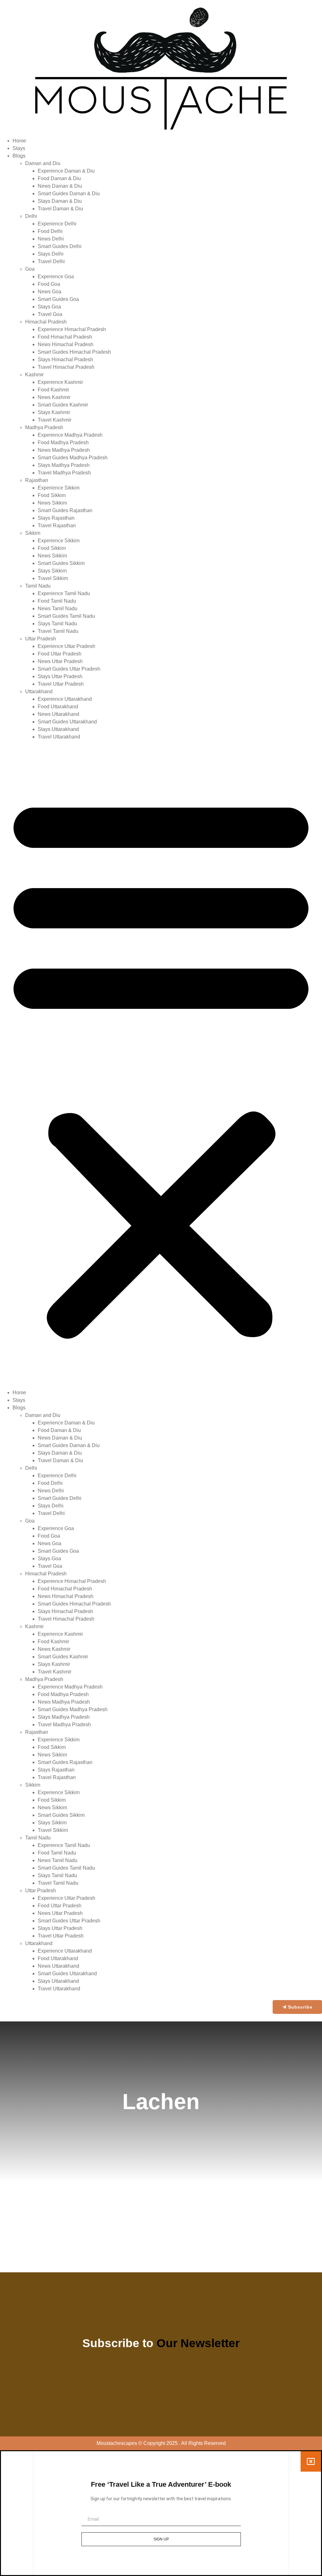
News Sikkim (52, 503)
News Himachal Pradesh (66, 344)
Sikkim (33, 533)
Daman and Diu (43, 163)
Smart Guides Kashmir (63, 405)
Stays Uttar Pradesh (60, 676)
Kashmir (34, 375)
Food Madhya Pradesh (63, 442)
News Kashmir (54, 397)
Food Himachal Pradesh (65, 337)
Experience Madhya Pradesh (70, 435)
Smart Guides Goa (58, 299)
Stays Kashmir (54, 412)
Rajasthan (37, 480)
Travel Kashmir (55, 420)
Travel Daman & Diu (60, 209)
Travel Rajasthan (57, 525)
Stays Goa (49, 307)
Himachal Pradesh (46, 322)
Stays (19, 148)
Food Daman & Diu (59, 178)
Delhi (31, 216)
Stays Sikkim (52, 571)
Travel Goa (50, 314)
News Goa (50, 292)
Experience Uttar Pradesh (67, 646)
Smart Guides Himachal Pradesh (74, 352)
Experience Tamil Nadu (64, 593)
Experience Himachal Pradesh (72, 329)
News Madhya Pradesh (64, 450)
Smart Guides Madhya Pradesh (73, 458)
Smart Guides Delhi (60, 246)
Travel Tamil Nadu (58, 631)
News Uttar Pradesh (60, 661)
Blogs (19, 156)
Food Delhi (50, 231)
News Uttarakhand (58, 714)
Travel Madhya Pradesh (64, 473)
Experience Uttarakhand (65, 699)
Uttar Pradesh (41, 639)
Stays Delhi (51, 254)
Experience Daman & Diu (66, 171)
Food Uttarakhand (58, 707)
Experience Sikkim (59, 488)
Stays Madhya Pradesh (64, 465)
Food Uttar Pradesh (60, 654)
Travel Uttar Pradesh (61, 684)
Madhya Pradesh (44, 427)
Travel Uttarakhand (59, 737)
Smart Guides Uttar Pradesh (69, 669)
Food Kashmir (53, 390)
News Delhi (51, 239)
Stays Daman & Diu (60, 201)
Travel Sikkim (53, 578)
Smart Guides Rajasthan (65, 510)
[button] (161, 1065)
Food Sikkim (52, 495)
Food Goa (49, 284)
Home (19, 141)
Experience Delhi (57, 224)
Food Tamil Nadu (57, 601)
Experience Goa (56, 276)
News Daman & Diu (60, 186)
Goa (30, 269)
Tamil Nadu (38, 586)
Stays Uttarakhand (58, 729)
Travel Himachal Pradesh (66, 367)
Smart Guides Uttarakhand (67, 722)
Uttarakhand (39, 691)
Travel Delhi (51, 261)
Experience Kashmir (60, 382)
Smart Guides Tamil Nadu (66, 616)
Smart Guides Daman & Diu (69, 193)
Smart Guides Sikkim (61, 563)
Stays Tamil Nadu (57, 624)
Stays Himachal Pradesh (65, 359)
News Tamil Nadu (58, 608)
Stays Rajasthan (56, 518)
